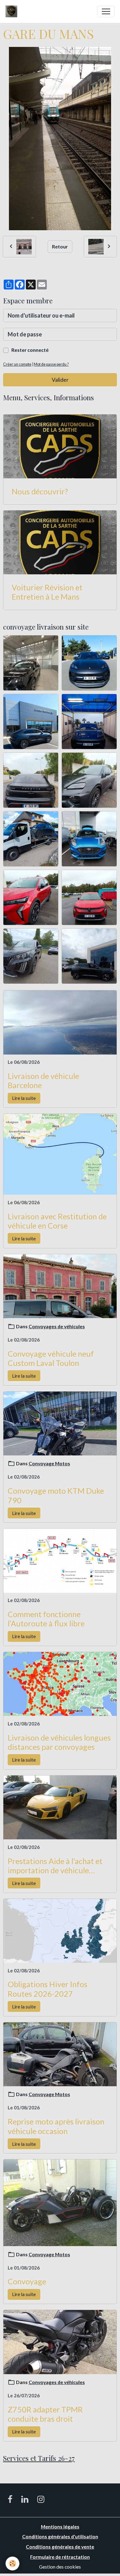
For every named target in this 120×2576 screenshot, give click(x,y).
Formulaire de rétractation (60, 2557)
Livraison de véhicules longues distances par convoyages (59, 1742)
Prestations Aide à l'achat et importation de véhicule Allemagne (55, 1866)
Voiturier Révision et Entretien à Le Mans (47, 592)
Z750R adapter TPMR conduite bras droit (45, 2414)
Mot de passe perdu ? (51, 364)
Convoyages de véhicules (57, 1326)
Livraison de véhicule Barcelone (43, 1080)
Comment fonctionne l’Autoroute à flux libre (46, 1619)
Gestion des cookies (60, 2567)
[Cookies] (12, 2564)
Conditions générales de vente (60, 2547)
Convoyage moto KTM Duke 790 (56, 1495)
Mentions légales (60, 2526)
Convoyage (27, 2281)
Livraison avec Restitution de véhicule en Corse (57, 1221)
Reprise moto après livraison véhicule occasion (56, 2126)
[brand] (13, 11)
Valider (60, 380)
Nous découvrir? (40, 491)
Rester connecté (30, 350)
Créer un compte (17, 364)
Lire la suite (24, 1098)
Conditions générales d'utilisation (60, 2536)
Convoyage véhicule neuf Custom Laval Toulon (51, 1358)
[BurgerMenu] (106, 11)
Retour (60, 246)
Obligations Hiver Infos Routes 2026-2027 (48, 1989)
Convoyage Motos (49, 1463)
